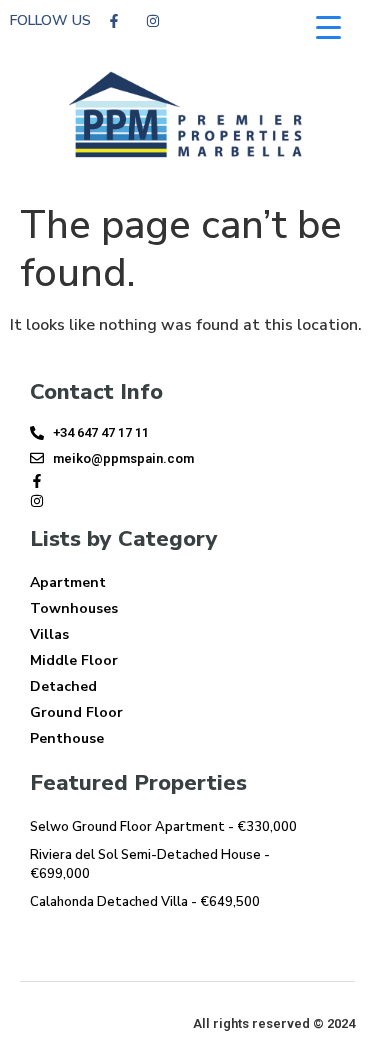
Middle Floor (74, 660)
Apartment (68, 582)
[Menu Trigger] (328, 27)
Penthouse (67, 738)
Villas (49, 634)
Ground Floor (76, 712)
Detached (63, 686)
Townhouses (74, 608)
